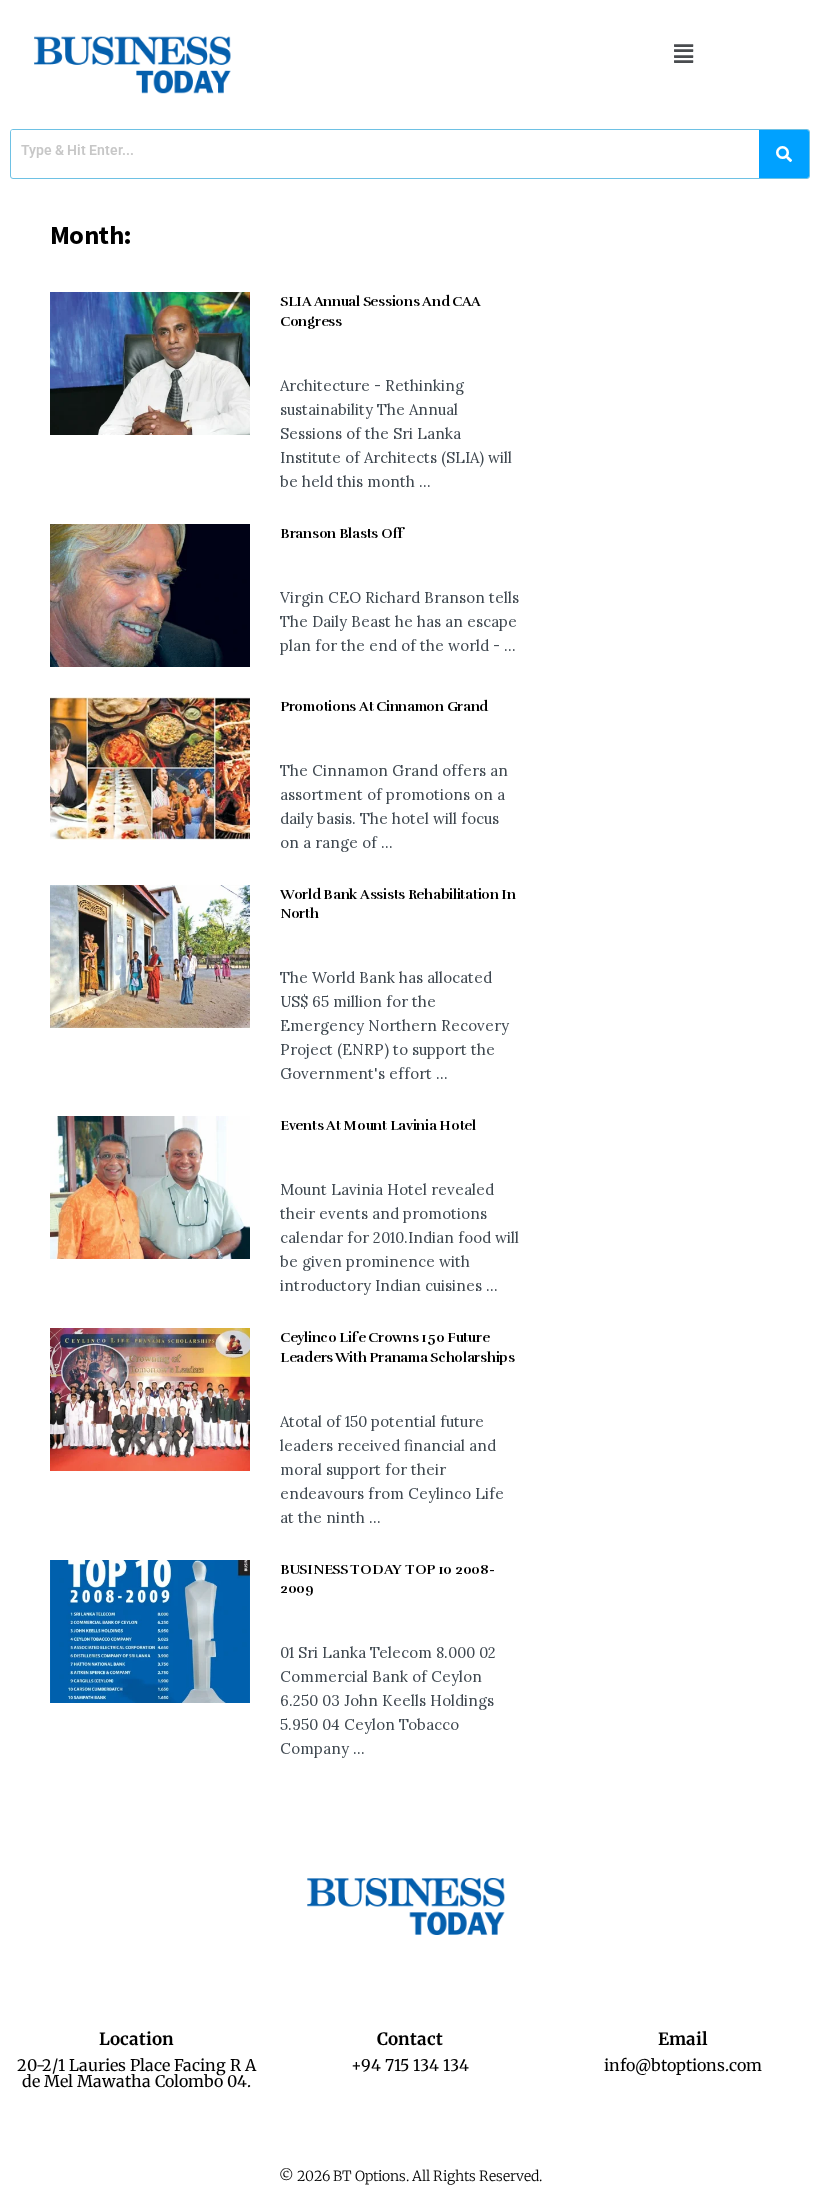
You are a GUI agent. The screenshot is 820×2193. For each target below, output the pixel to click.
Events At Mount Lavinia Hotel (378, 1125)
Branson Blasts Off (342, 533)
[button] (683, 53)
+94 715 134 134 (410, 2065)
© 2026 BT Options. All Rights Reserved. (410, 2176)
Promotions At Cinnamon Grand (384, 706)
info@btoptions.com (683, 2065)
